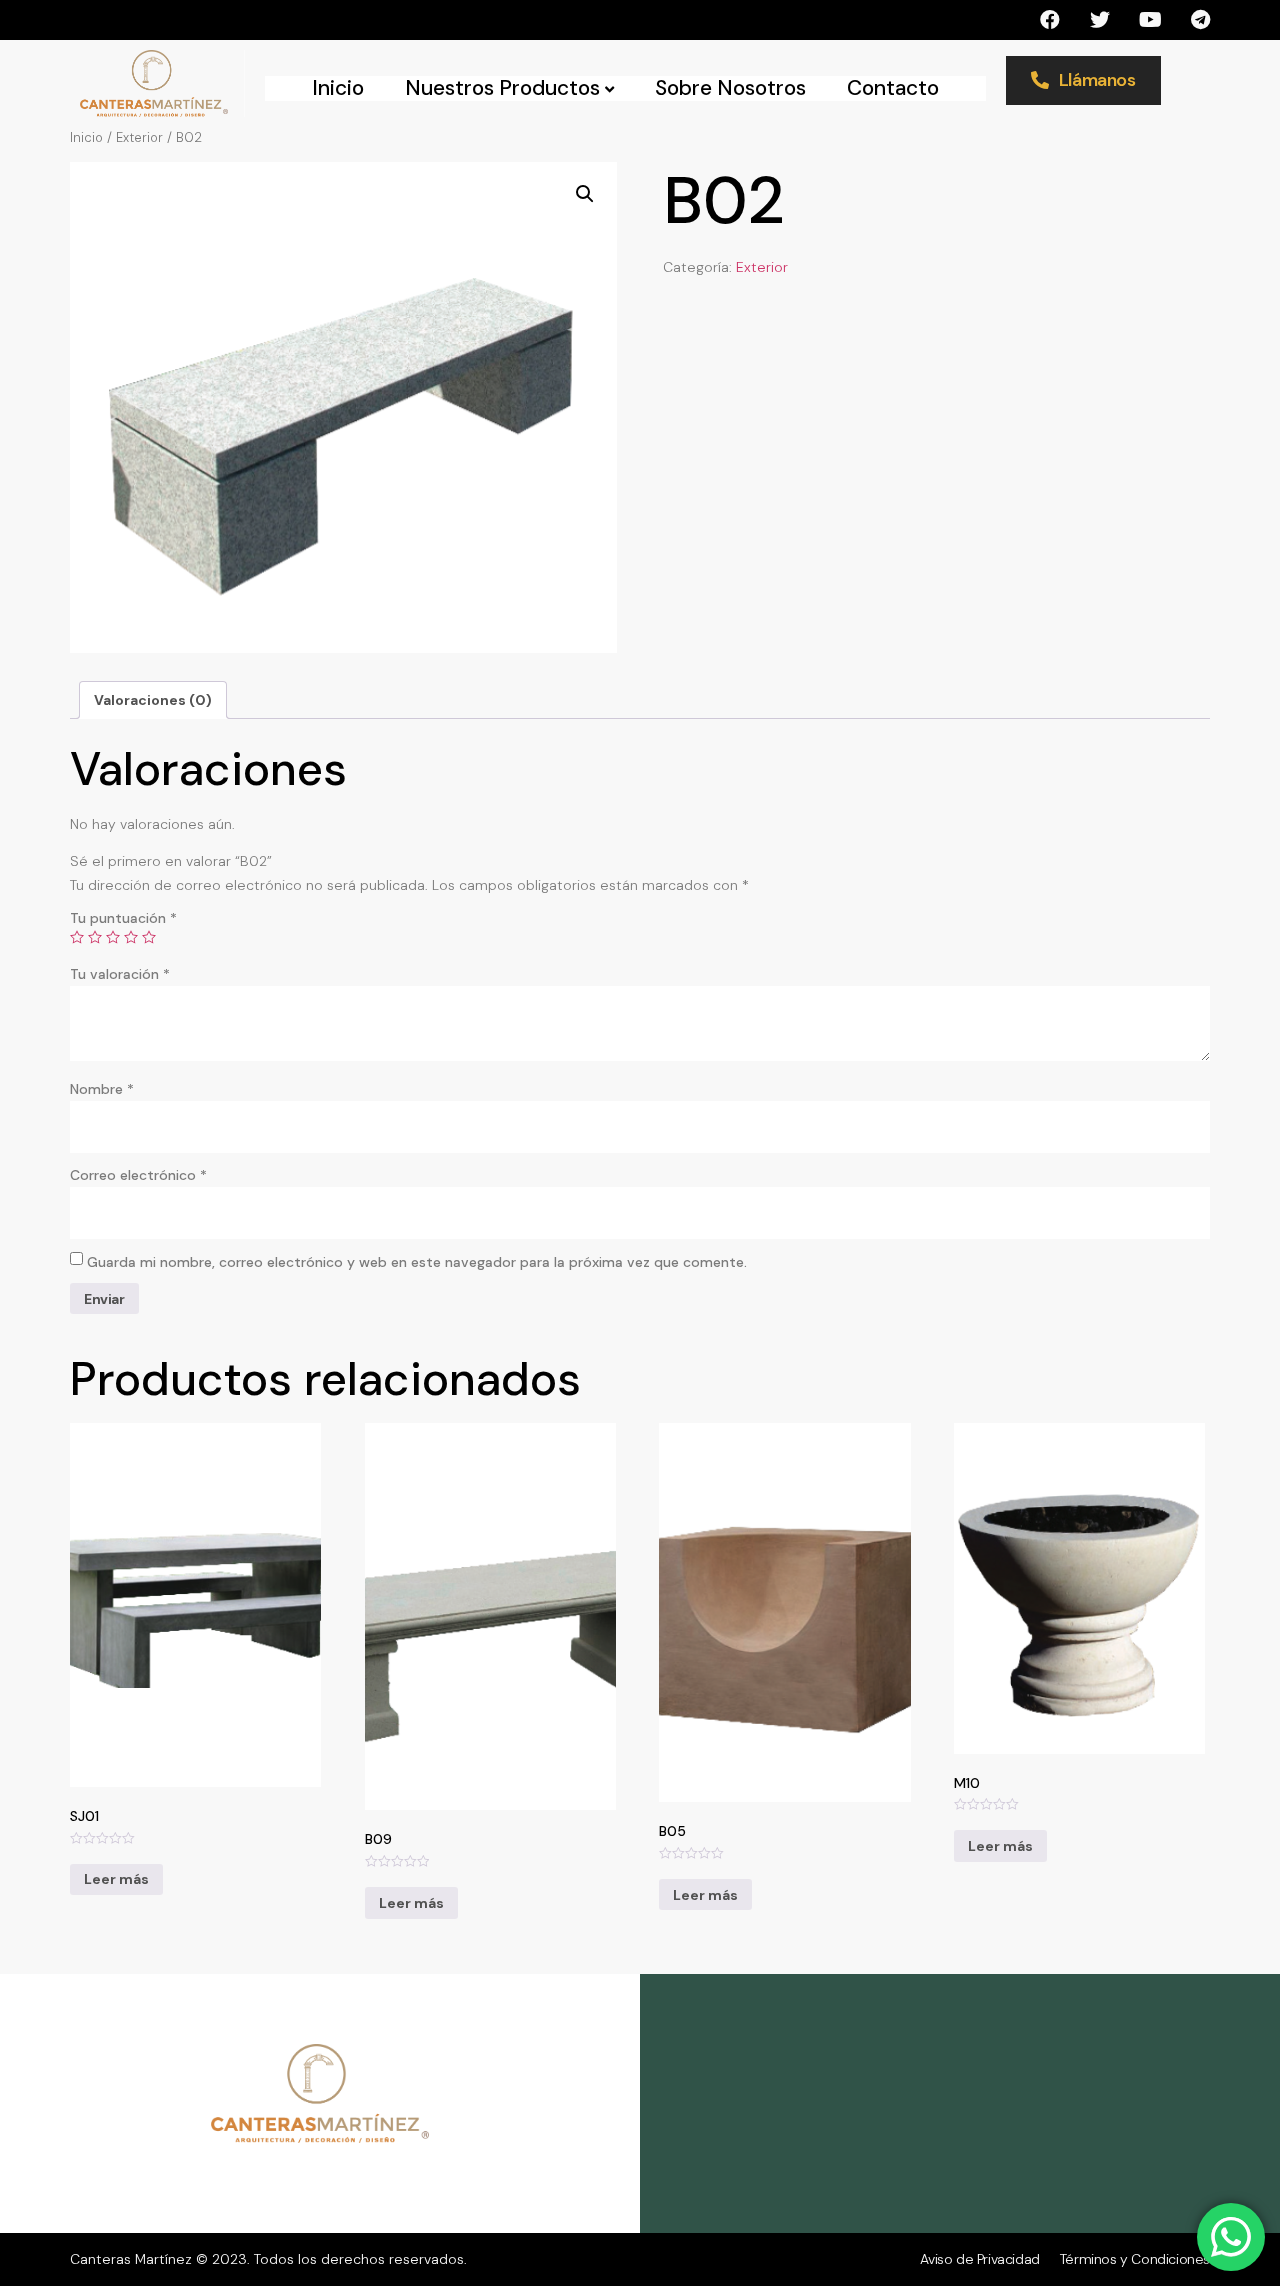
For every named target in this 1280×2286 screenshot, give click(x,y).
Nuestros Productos (502, 88)
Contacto (893, 88)
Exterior (139, 137)
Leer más (116, 1879)
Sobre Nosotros (730, 88)
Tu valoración (120, 974)
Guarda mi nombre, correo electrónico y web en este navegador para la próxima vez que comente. (417, 1262)
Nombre (102, 1089)
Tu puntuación (123, 918)
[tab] (153, 700)
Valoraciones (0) (153, 700)
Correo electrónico (138, 1175)
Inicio (338, 88)
